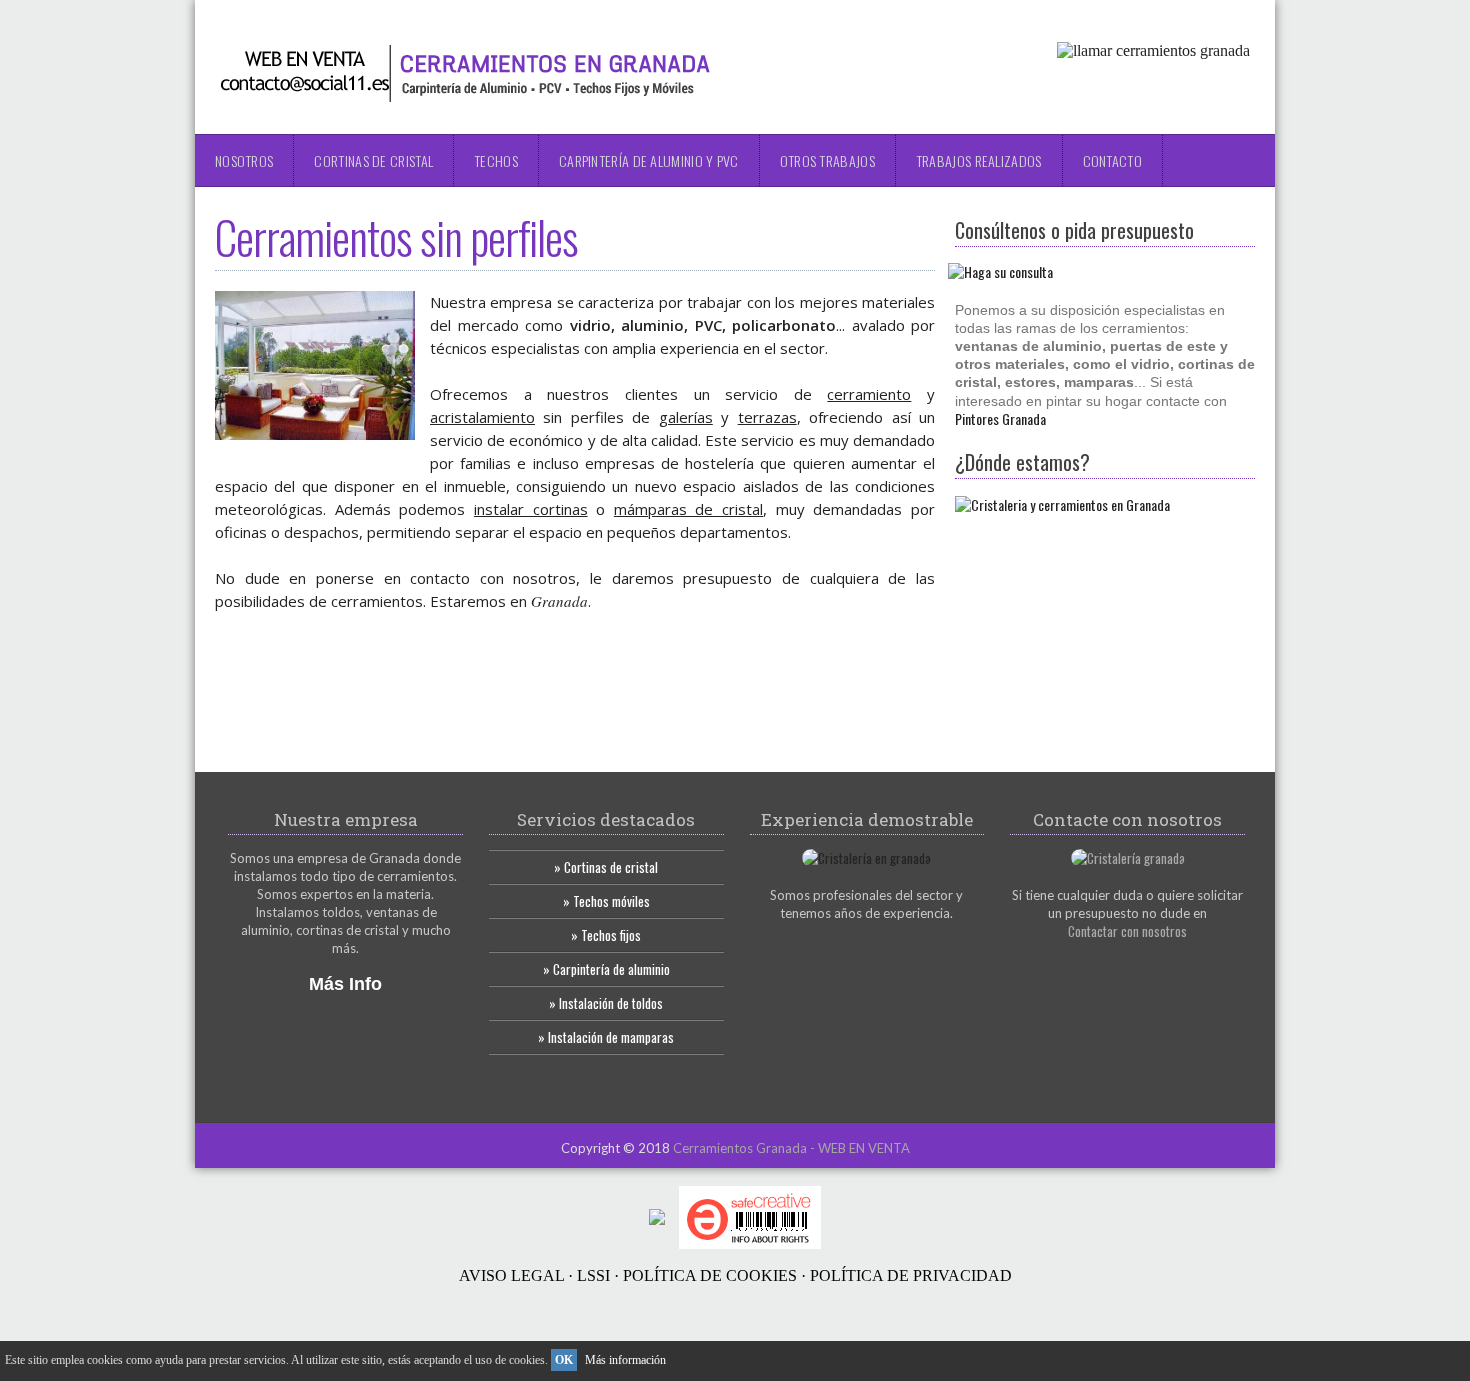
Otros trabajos (827, 160)
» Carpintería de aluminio (606, 969)
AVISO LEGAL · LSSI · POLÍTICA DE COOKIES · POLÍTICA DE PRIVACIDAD (735, 1275)
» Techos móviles (606, 901)
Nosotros (244, 160)
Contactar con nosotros (1127, 931)
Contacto (1112, 160)
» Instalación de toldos (606, 1003)
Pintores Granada (1000, 418)
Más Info (345, 984)
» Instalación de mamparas (606, 1037)
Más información (625, 1360)
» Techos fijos (606, 935)
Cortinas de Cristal (373, 160)
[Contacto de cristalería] (1128, 858)
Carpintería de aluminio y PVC (649, 160)
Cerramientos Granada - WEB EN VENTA (791, 1148)
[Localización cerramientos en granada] (1062, 504)
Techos (496, 160)
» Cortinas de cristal (606, 867)
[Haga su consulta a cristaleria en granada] (1004, 271)
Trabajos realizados (979, 160)
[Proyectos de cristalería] (866, 858)
